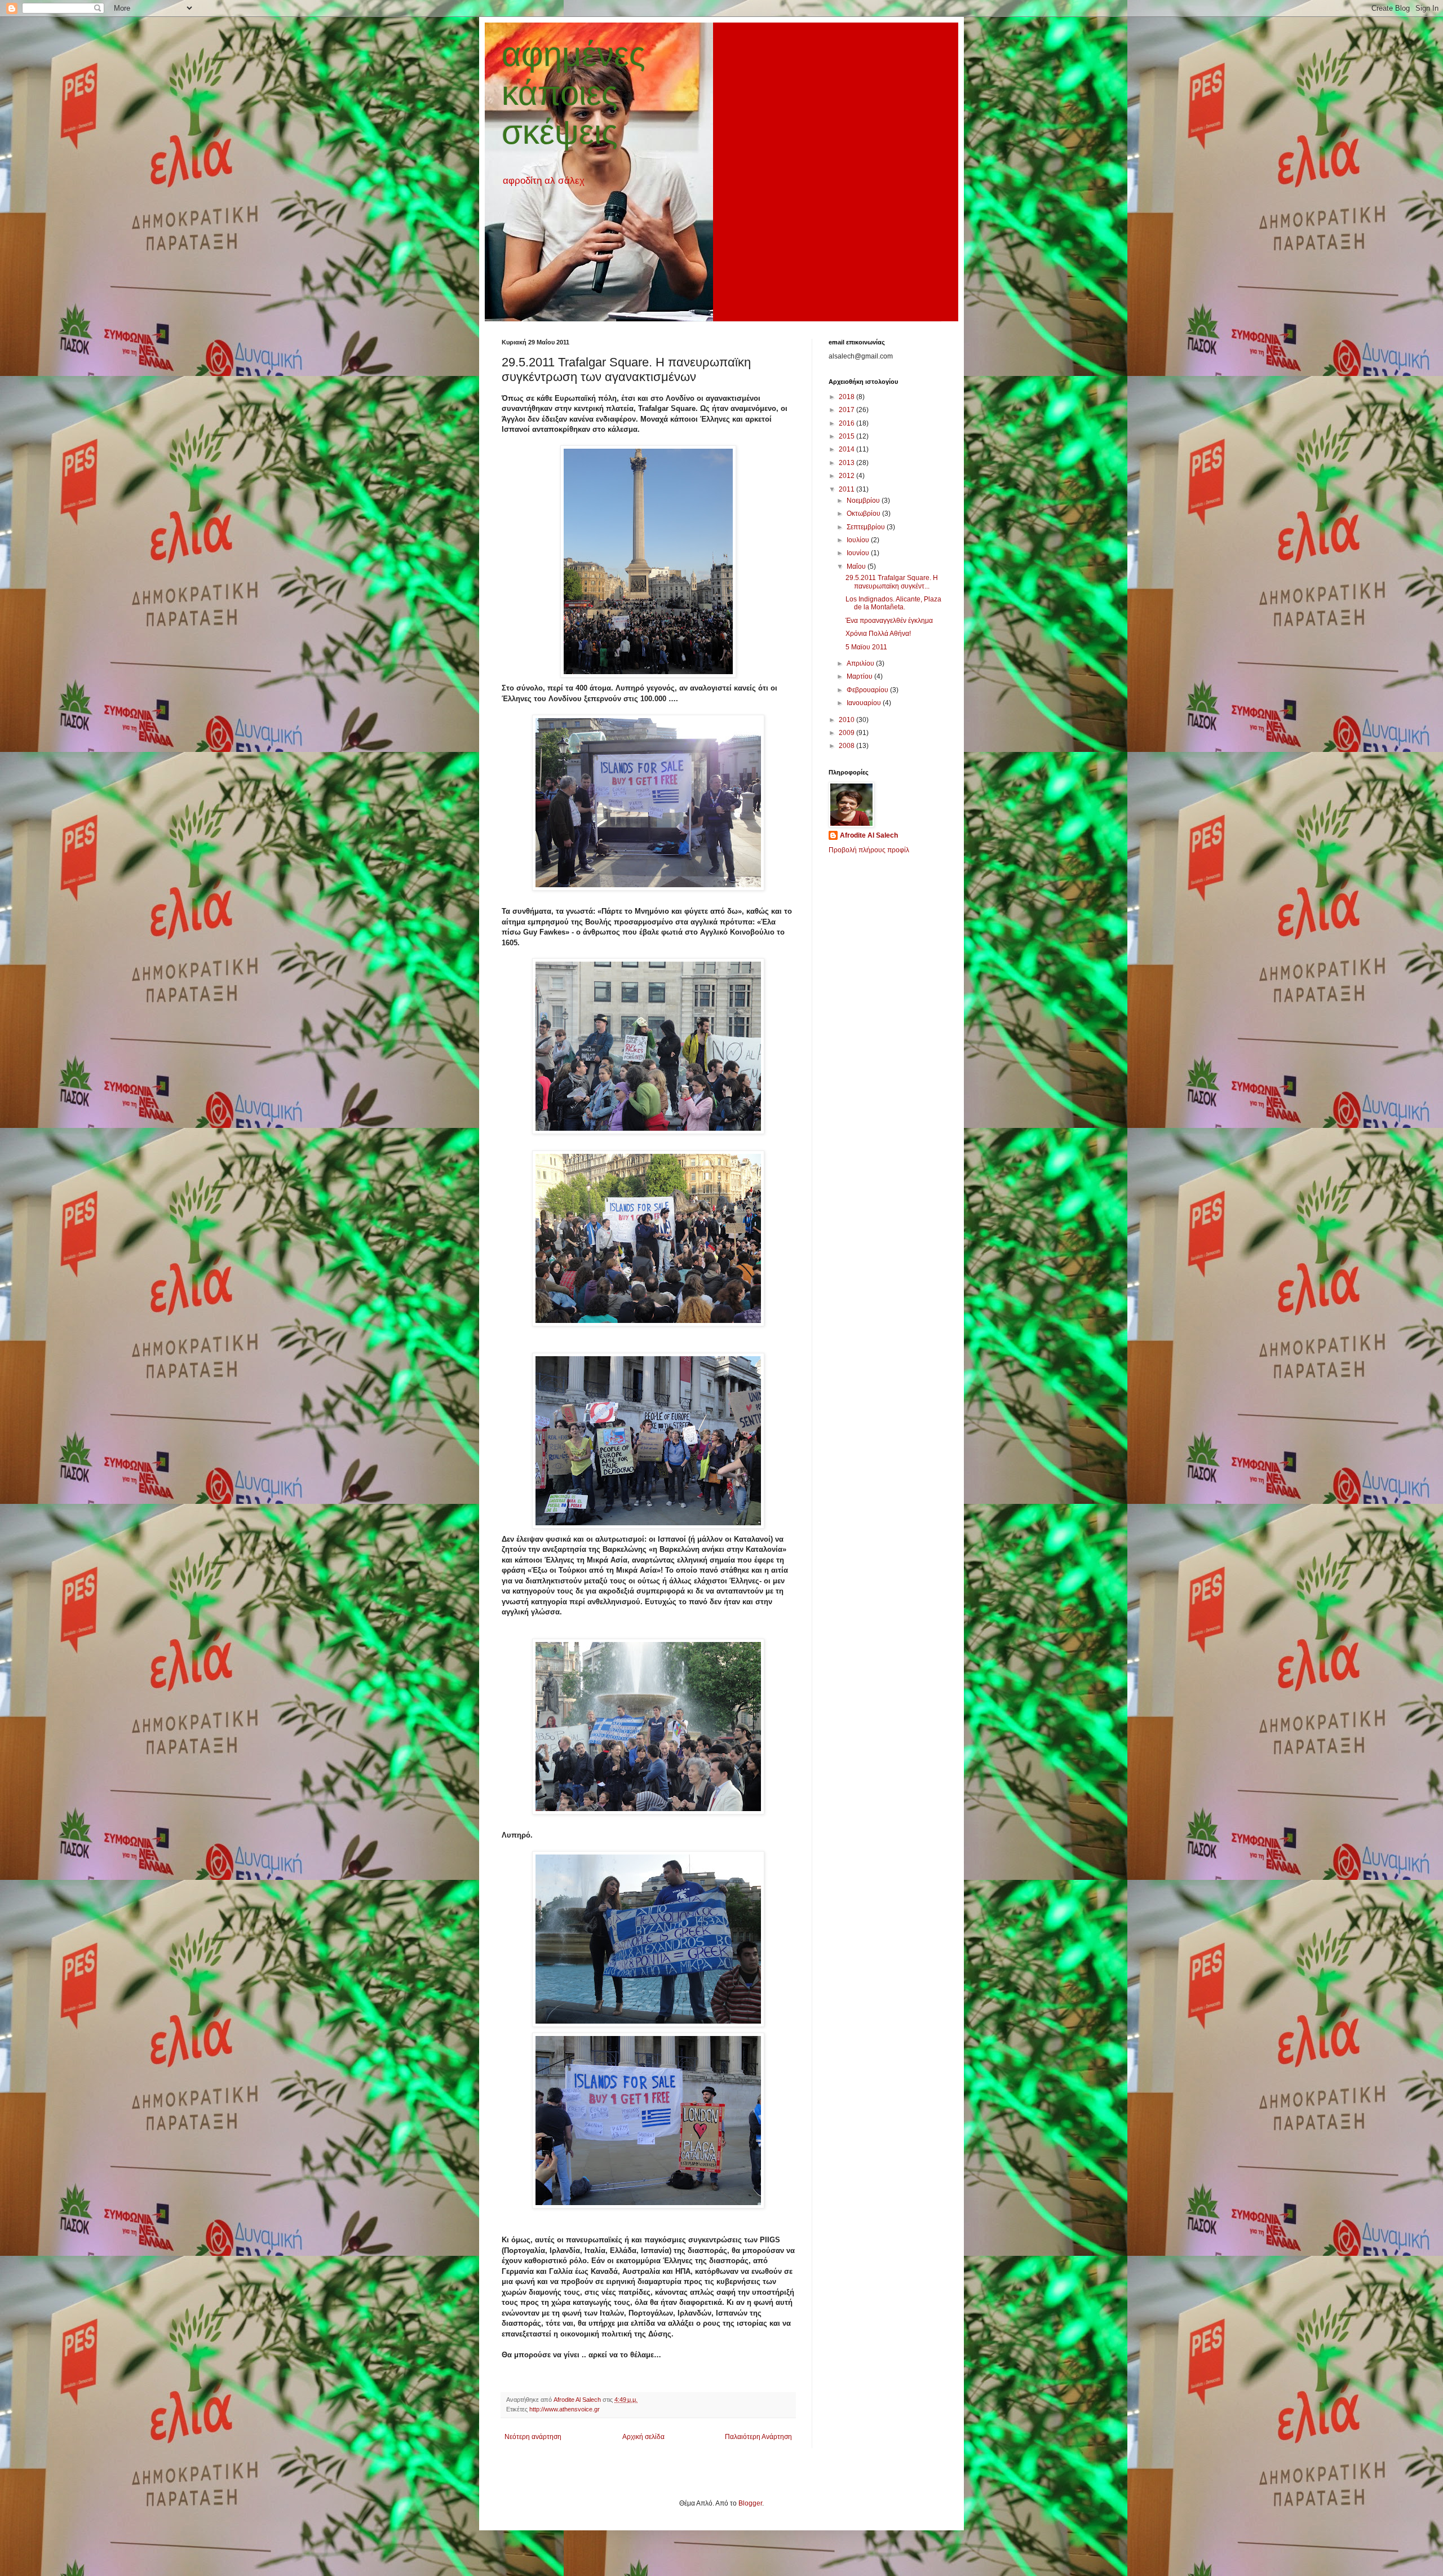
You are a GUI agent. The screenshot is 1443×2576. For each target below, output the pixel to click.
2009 (847, 733)
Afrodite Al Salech (869, 835)
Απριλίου (861, 663)
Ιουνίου (859, 553)
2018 (847, 397)
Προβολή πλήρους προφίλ (869, 850)
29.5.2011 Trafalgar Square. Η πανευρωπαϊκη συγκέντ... (892, 582)
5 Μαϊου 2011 (866, 647)
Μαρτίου (860, 676)
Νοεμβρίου (864, 501)
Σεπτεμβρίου (867, 527)
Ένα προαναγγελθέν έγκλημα (889, 621)
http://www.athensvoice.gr (565, 2409)
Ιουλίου (859, 540)
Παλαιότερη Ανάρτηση (758, 2437)
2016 (847, 423)
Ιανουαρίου (865, 703)
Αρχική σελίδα (643, 2437)
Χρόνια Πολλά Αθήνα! (878, 634)
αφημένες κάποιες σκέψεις (574, 93)
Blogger (750, 2503)
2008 (847, 746)
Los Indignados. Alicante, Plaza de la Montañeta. (893, 603)
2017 (847, 410)
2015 (847, 436)
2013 (847, 463)
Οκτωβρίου (864, 514)
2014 (847, 449)
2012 (847, 476)
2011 (847, 489)
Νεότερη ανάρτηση (533, 2437)
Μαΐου (857, 566)
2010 (847, 720)
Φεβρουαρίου (868, 690)
